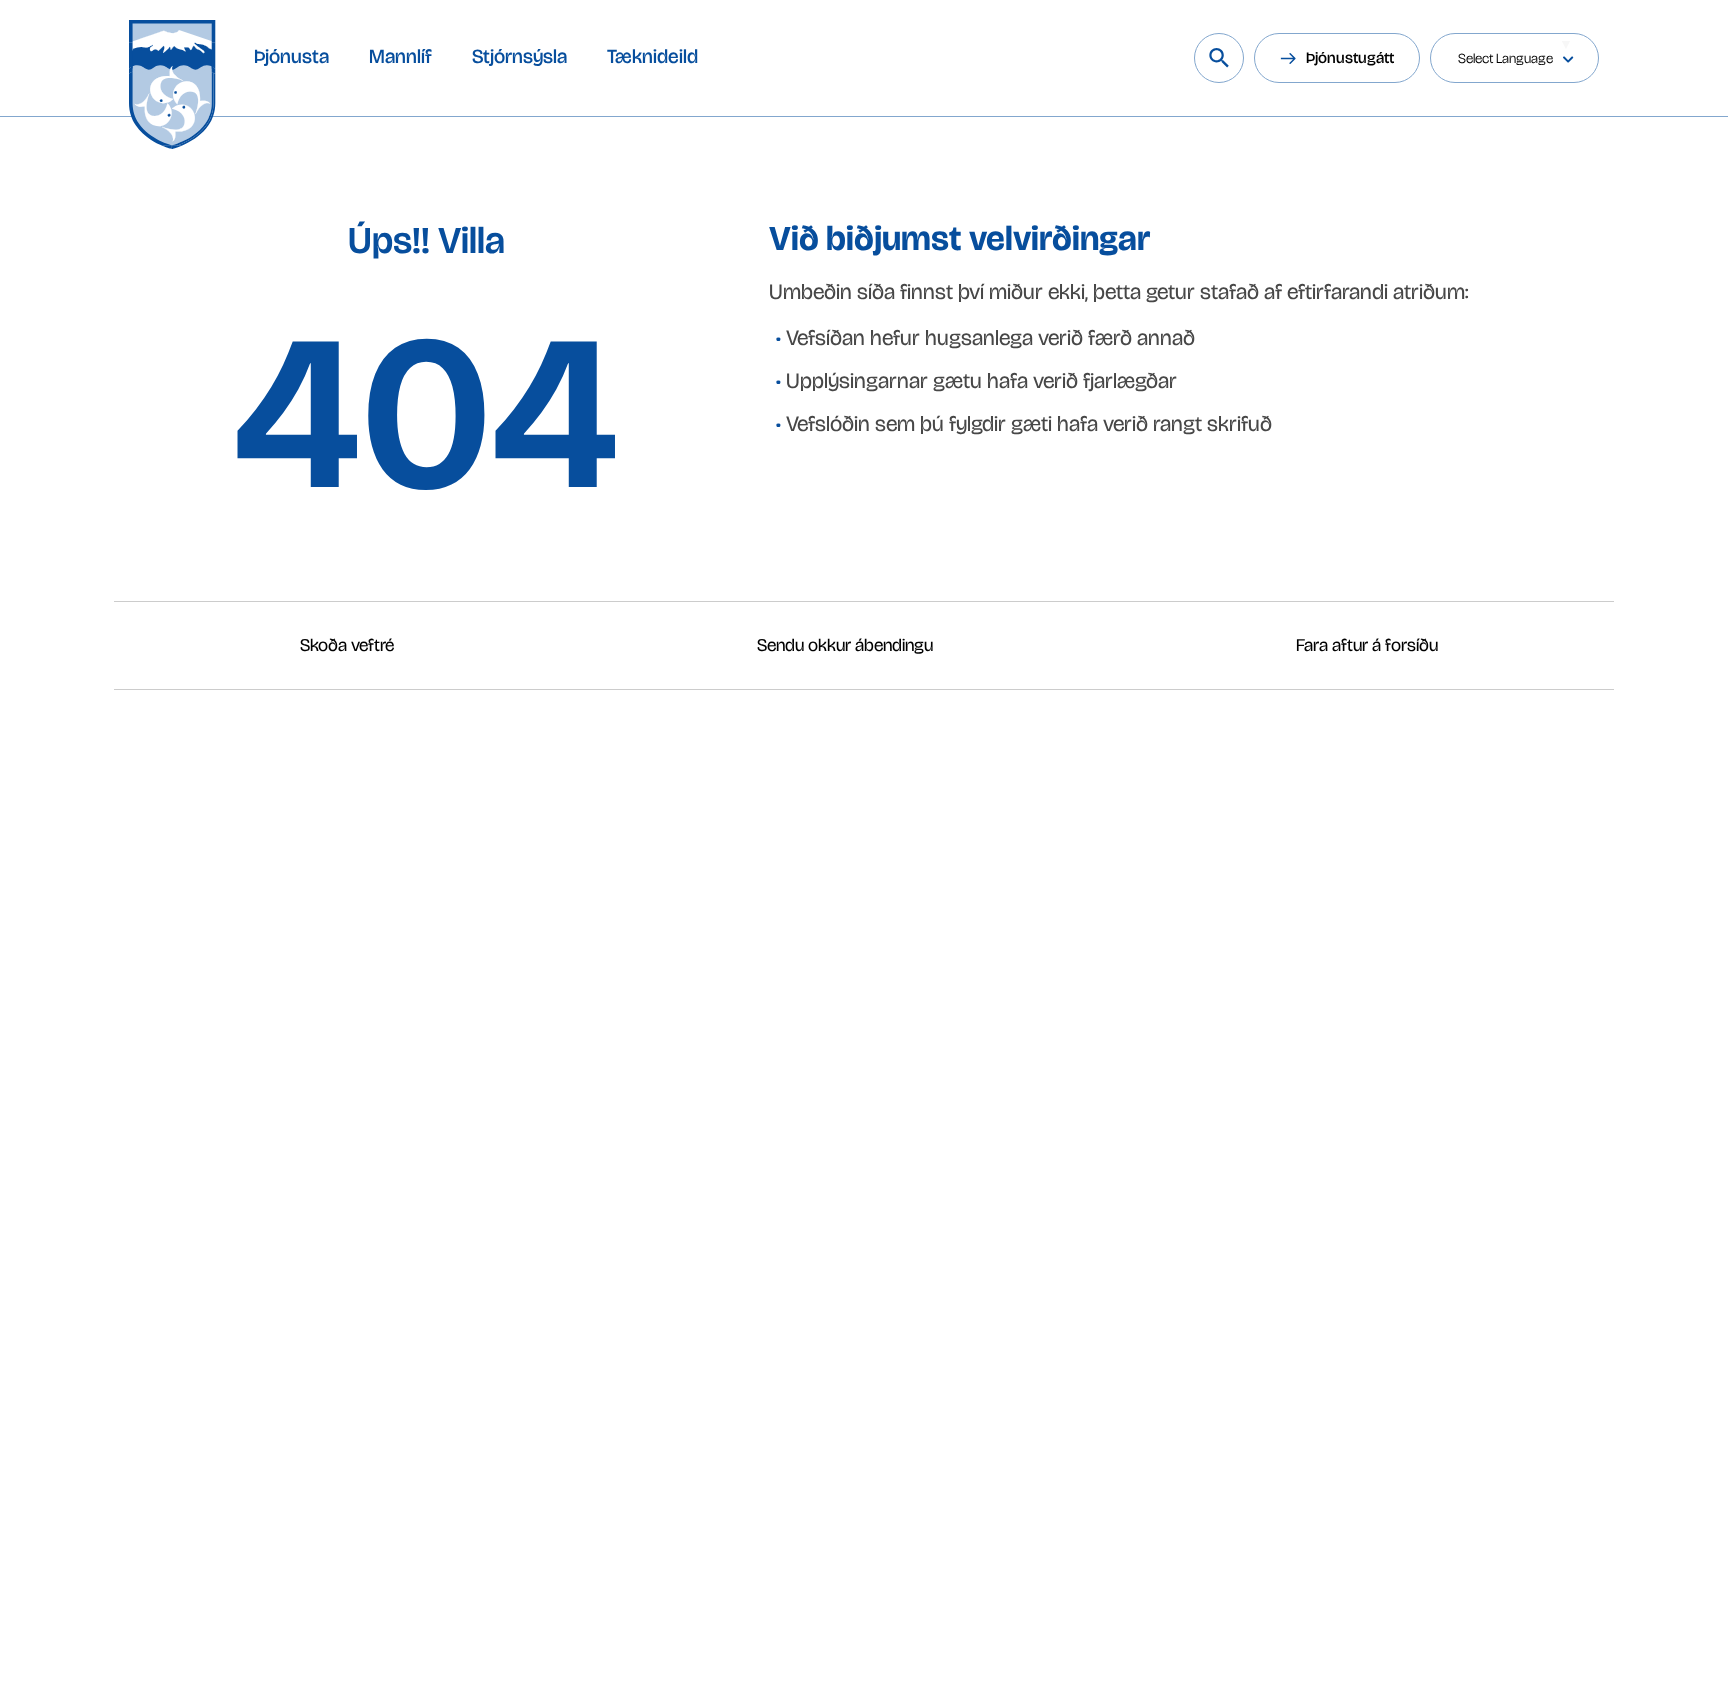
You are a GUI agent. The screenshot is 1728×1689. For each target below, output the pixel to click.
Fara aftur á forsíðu (1367, 645)
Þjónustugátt (1350, 57)
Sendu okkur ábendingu (845, 645)
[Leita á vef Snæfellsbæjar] (1219, 58)
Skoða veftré (347, 645)
